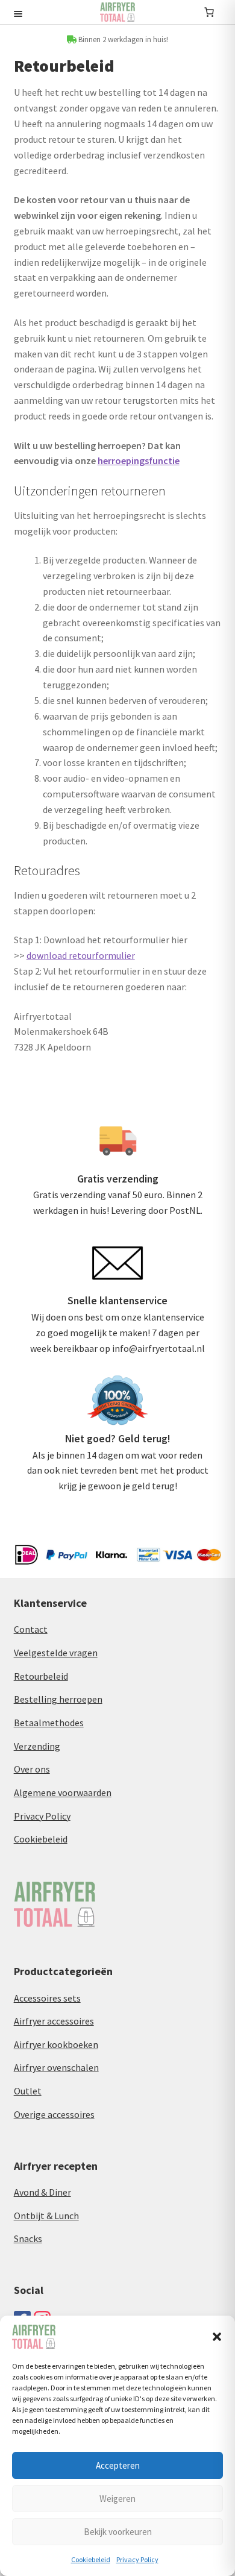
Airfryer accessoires (54, 2021)
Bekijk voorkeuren (118, 2532)
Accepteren (118, 2465)
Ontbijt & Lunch (46, 2216)
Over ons (32, 1769)
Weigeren (117, 2499)
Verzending (37, 1746)
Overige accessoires (54, 2114)
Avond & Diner (42, 2192)
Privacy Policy (137, 2559)
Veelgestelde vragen (56, 1653)
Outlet (28, 2091)
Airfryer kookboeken (56, 2044)
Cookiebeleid (91, 2559)
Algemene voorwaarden (63, 1792)
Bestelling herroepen (58, 1699)
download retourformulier (81, 955)
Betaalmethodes (49, 1723)
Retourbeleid (41, 1676)
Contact (31, 1629)
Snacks (28, 2238)
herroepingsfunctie (139, 460)
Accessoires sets (47, 1998)
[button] (217, 2337)
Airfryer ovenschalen (56, 2067)
